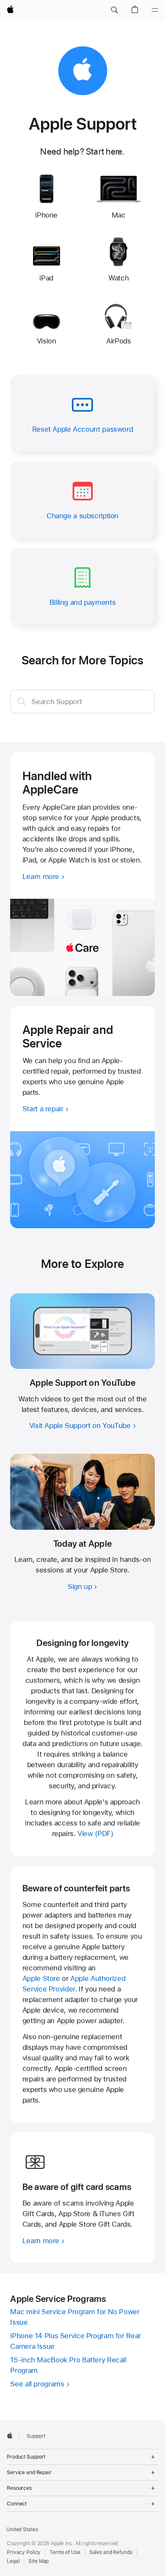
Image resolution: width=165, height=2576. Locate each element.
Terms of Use (65, 2552)
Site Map (38, 2561)
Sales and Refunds (111, 2552)
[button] (114, 10)
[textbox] (82, 702)
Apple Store (41, 1978)
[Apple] (10, 2435)
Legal (13, 2561)
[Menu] (155, 10)
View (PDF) (95, 1833)
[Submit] (22, 701)
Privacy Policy (24, 2552)
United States (22, 2530)
